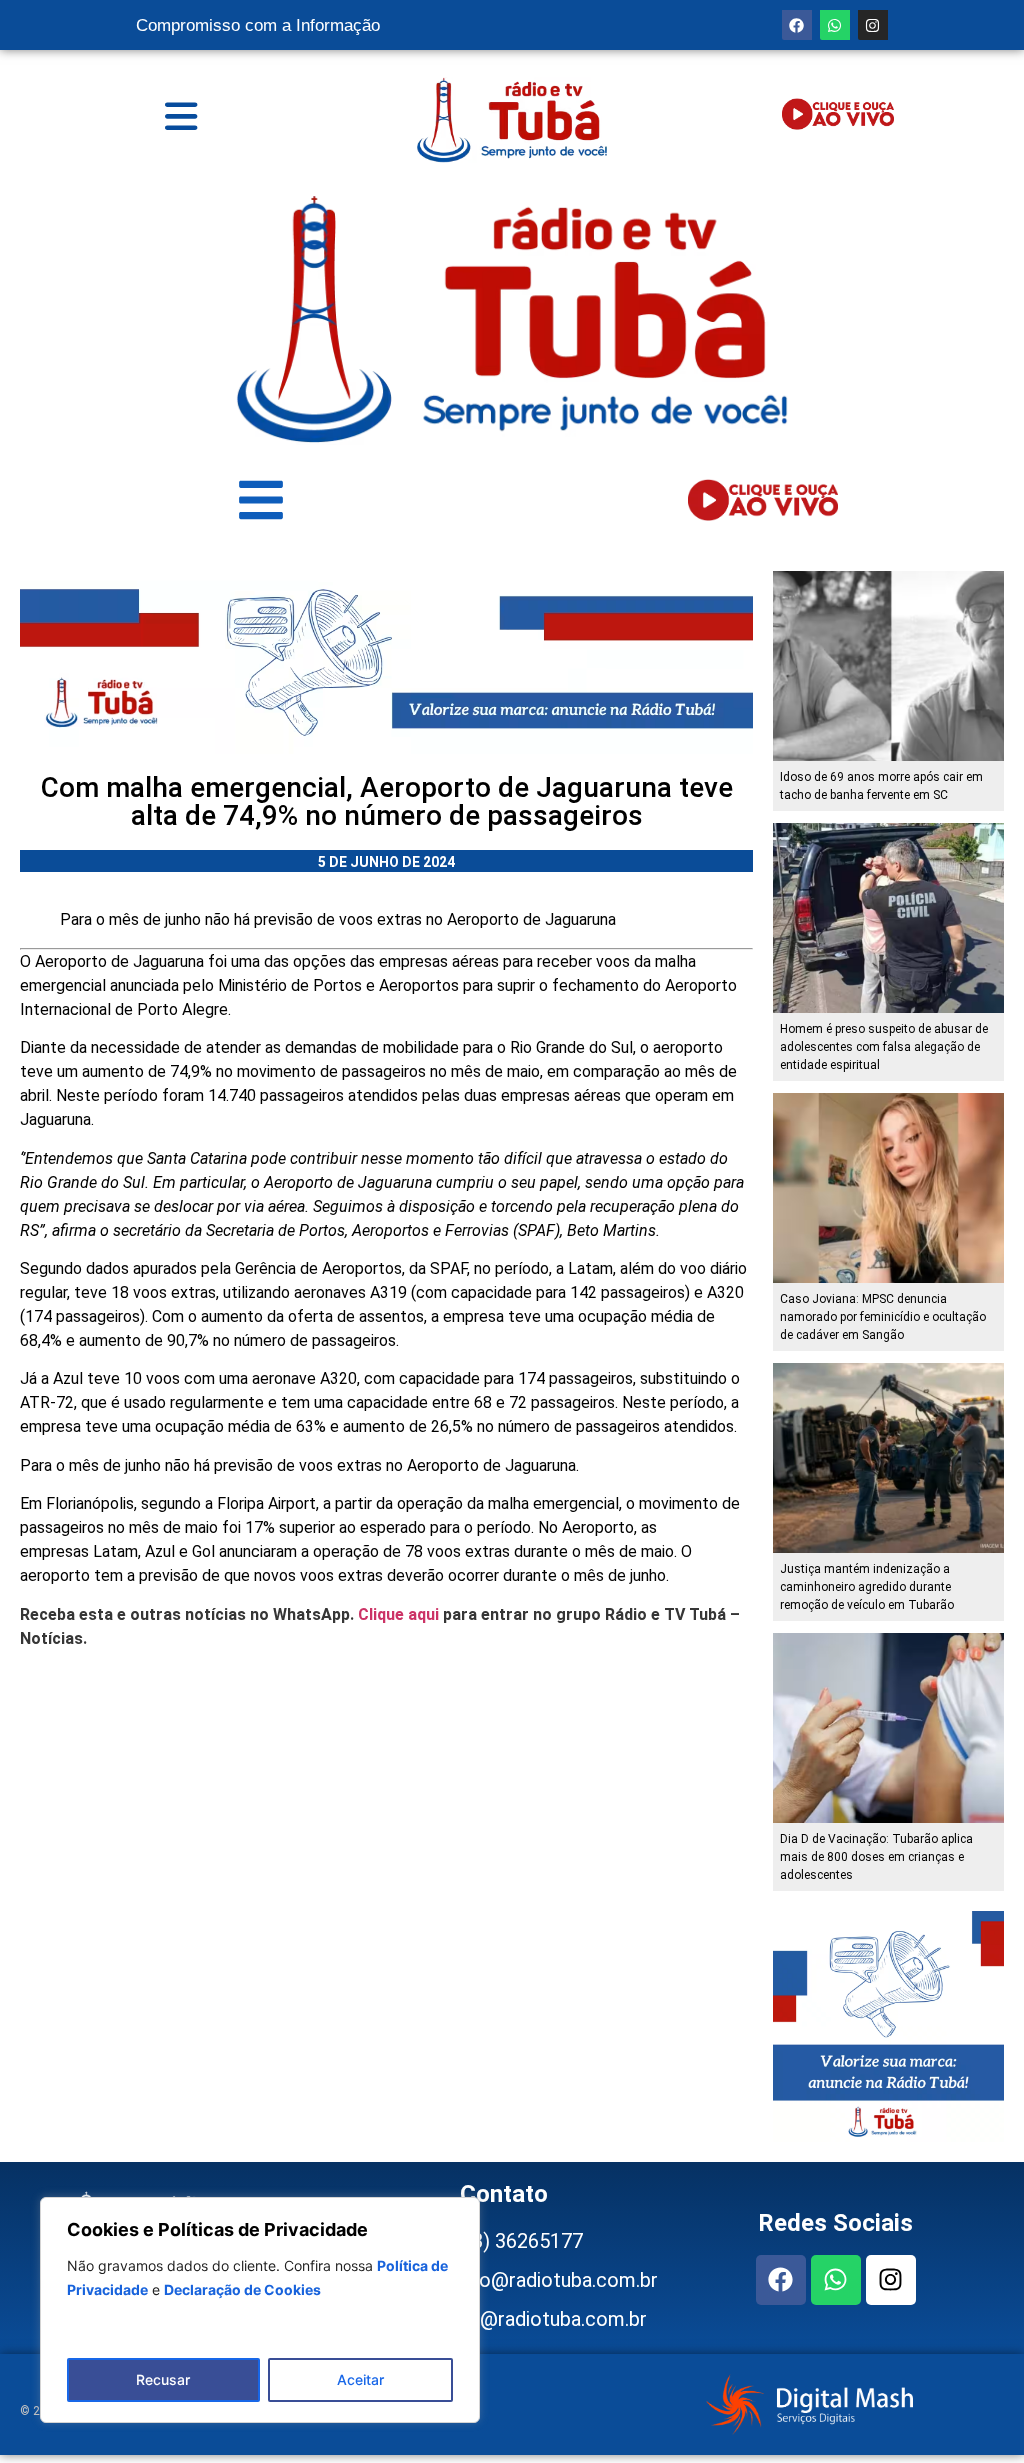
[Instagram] (873, 25)
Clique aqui (398, 1614)
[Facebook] (797, 25)
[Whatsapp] (835, 25)
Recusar (163, 2379)
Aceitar (360, 2379)
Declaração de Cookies (242, 2289)
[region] (260, 2310)
